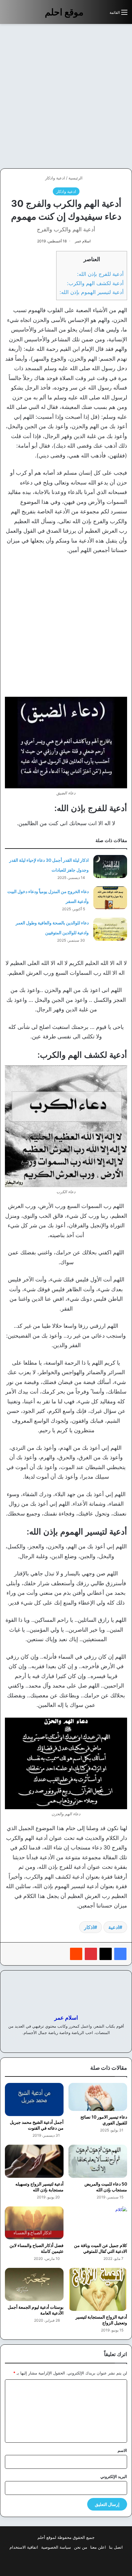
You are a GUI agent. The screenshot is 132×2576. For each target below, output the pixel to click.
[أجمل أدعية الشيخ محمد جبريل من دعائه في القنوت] (34, 2100)
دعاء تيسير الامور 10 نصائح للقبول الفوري (104, 2120)
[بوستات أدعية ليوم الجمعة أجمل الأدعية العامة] (34, 2284)
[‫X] (106, 1954)
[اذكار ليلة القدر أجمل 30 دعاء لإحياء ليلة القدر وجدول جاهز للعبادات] (110, 867)
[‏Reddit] (76, 1954)
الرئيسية (76, 178)
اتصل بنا (116, 2547)
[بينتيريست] (91, 1954)
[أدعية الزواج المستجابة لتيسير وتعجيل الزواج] (98, 2289)
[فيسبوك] (120, 1954)
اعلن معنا (98, 2547)
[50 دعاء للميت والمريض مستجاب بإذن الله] (98, 2161)
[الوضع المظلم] (91, 15)
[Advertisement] (66, 96)
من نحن (81, 2547)
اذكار (89, 1927)
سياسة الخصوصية (56, 2547)
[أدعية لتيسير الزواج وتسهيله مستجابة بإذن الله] (34, 2161)
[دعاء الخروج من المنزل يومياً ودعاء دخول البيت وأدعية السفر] (110, 898)
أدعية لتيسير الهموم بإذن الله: (92, 292)
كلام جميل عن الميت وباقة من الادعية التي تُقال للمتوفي (101, 2248)
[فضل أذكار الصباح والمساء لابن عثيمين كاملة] (34, 2223)
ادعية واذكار (55, 178)
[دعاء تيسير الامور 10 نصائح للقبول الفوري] (98, 2097)
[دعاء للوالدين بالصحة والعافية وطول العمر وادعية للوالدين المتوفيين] (110, 929)
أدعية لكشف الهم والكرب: (95, 283)
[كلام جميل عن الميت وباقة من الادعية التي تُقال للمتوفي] (98, 2223)
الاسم (122, 2450)
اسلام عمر (83, 241)
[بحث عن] (102, 15)
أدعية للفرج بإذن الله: (100, 274)
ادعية (114, 1927)
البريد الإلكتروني (114, 2476)
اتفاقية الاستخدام (24, 2547)
